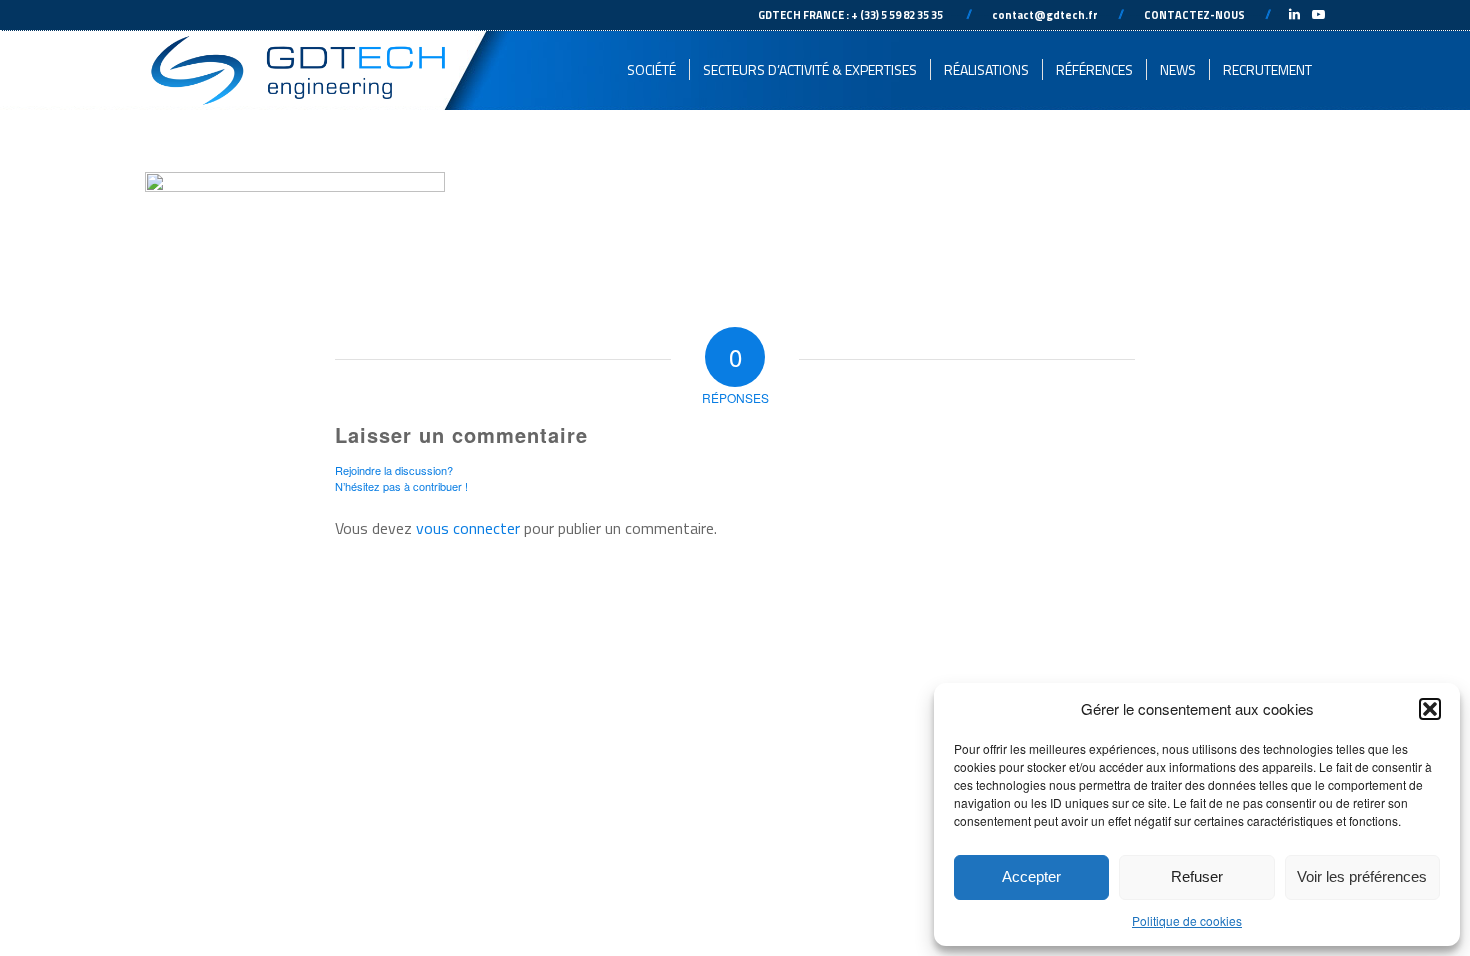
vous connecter (468, 528)
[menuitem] (651, 70)
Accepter (1031, 876)
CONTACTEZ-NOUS (1194, 15)
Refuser (1197, 876)
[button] (1430, 709)
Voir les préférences (1362, 876)
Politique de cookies (1187, 920)
